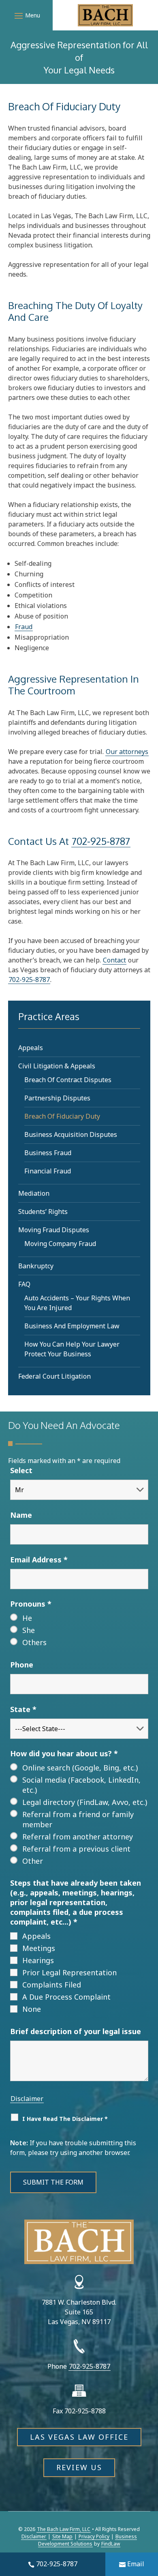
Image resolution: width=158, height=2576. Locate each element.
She (29, 1630)
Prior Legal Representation (69, 1972)
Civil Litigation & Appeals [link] (57, 1066)
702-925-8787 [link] (57, 2564)
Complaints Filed (52, 1985)
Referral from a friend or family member (78, 1819)
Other (33, 1861)
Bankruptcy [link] (36, 1266)
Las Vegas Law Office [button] (79, 2437)
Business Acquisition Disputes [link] (71, 1134)
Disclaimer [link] (34, 2536)
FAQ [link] (24, 1284)
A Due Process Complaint (66, 1997)
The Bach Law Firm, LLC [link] (64, 2529)
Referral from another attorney (78, 1837)
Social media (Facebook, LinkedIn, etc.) (81, 1785)
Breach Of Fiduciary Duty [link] (62, 1116)
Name (21, 1515)
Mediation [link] (34, 1193)
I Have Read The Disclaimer (65, 2119)
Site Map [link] (62, 2536)
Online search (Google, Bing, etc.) (80, 1768)
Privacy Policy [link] (94, 2536)
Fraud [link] (24, 627)
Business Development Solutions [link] (88, 2540)
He (27, 1618)
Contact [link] (114, 960)
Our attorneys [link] (127, 752)
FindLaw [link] (111, 2544)
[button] (26, 15)
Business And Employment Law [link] (72, 1326)
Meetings (39, 1948)
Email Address (39, 1560)
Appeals (36, 1936)
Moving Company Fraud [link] (60, 1244)
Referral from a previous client (76, 1849)
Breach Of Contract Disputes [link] (68, 1080)
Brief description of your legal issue (76, 2031)
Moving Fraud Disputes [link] (54, 1230)
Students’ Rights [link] (43, 1212)
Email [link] (136, 2564)
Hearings (38, 1960)
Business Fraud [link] (48, 1153)
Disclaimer (27, 2099)
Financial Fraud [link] (48, 1171)
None (32, 2009)
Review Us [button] (79, 2467)
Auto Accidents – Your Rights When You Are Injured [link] (77, 1303)
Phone (22, 1665)
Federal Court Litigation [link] (54, 1376)
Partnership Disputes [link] (57, 1098)
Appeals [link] (31, 1048)
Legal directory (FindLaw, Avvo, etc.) (85, 1802)
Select (21, 1470)
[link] (105, 15)
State (23, 1709)
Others (34, 1642)
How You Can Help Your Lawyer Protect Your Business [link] (72, 1349)
